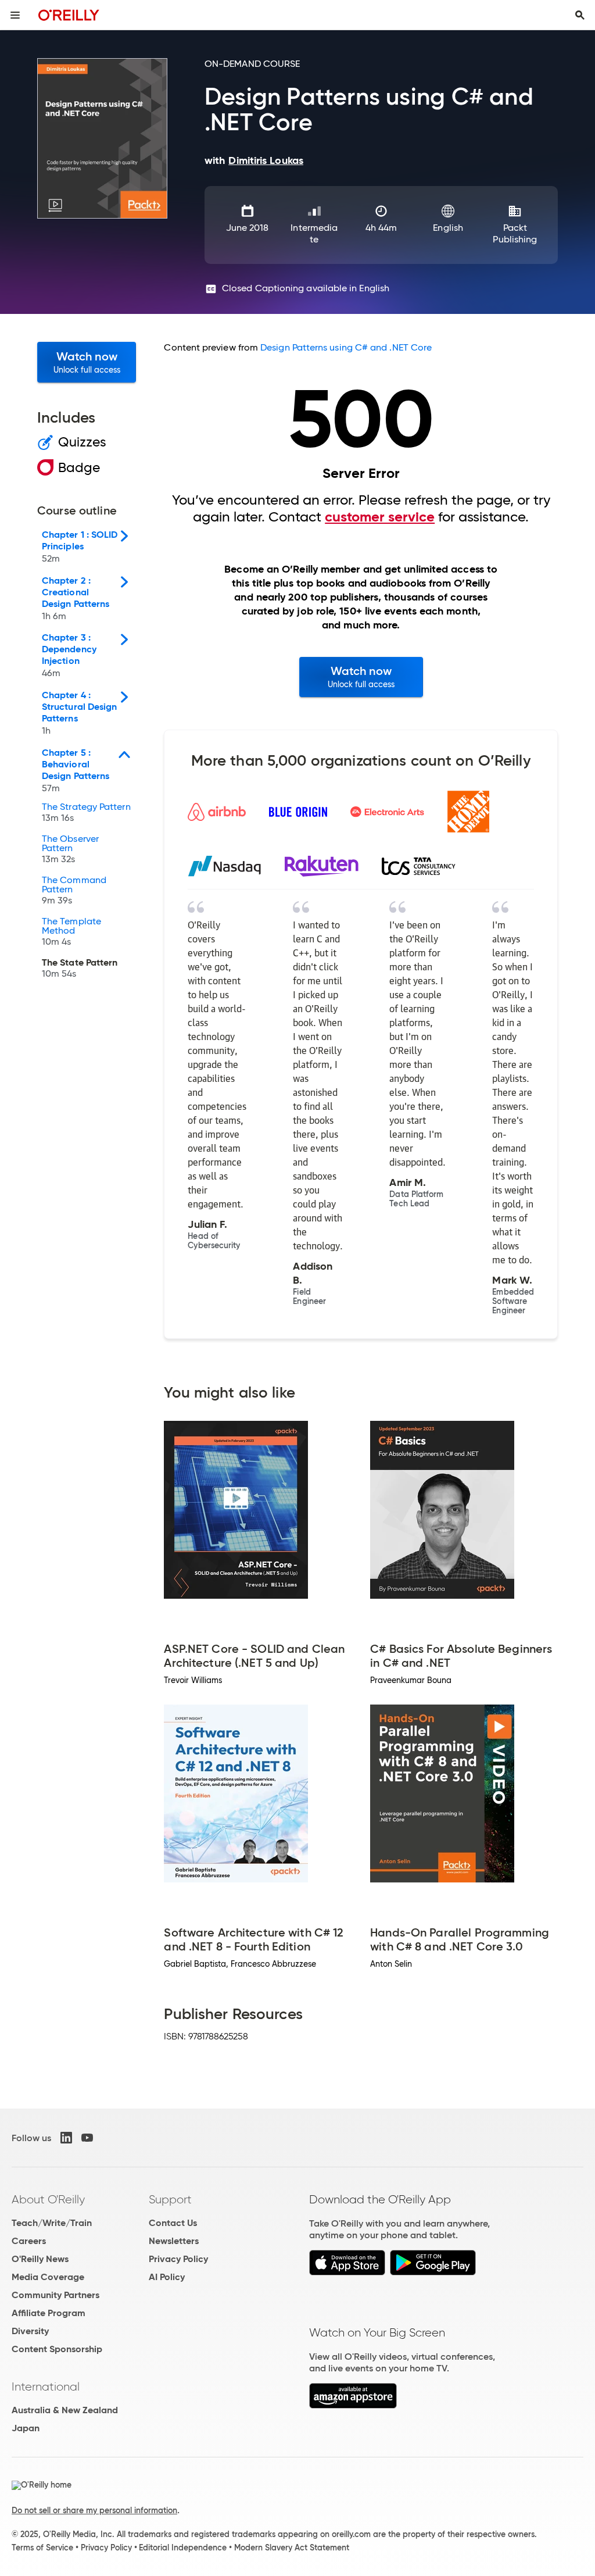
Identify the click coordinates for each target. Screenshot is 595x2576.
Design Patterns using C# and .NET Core (346, 347)
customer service (380, 517)
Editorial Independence (183, 2548)
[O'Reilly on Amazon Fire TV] (353, 2405)
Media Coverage (48, 2277)
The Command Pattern (74, 891)
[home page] (69, 15)
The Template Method (71, 932)
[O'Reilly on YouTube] (87, 2138)
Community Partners (55, 2295)
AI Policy (167, 2277)
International (46, 2386)
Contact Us (173, 2223)
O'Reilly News (40, 2259)
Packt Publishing (515, 233)
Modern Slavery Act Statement (292, 2548)
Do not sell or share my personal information (94, 2510)
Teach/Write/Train (52, 2223)
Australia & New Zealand (65, 2410)
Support (170, 2199)
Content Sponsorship (57, 2349)
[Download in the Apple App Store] (347, 2272)
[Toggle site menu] (15, 15)
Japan (26, 2428)
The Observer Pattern (70, 849)
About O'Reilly (48, 2199)
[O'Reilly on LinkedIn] (66, 2138)
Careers (29, 2241)
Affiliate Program (49, 2313)
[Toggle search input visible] (580, 15)
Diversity (30, 2331)
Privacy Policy (178, 2259)
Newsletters (174, 2241)
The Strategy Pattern (86, 813)
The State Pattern (80, 969)
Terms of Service (42, 2548)
